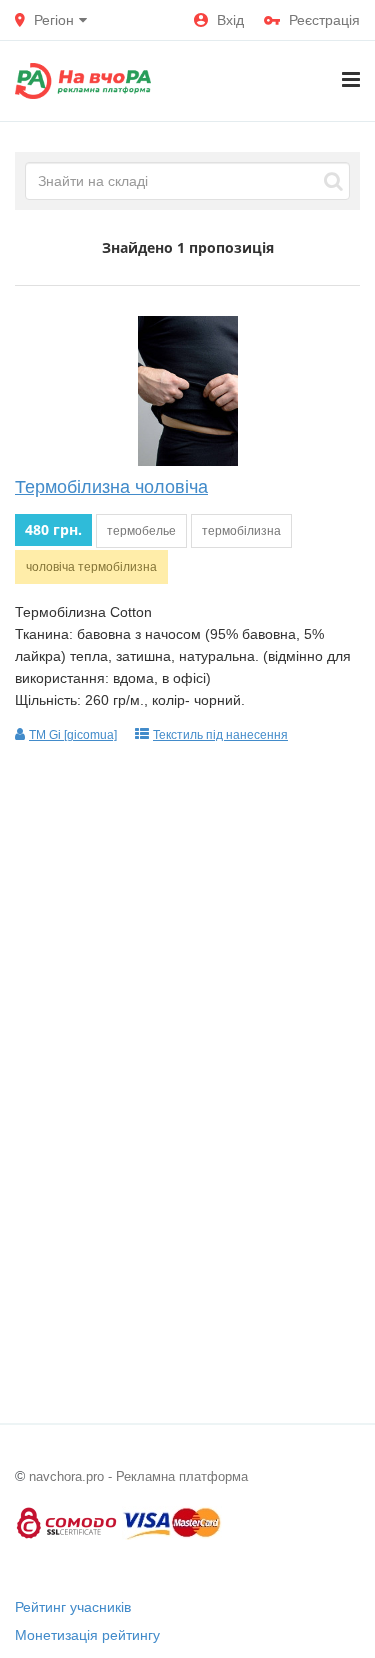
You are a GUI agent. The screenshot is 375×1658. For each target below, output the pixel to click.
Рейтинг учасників (73, 1607)
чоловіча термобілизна (91, 567)
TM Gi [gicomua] (73, 735)
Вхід (230, 20)
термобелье (141, 531)
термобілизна (241, 531)
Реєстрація (324, 20)
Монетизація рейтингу (87, 1635)
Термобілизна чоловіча (111, 487)
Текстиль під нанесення (220, 735)
